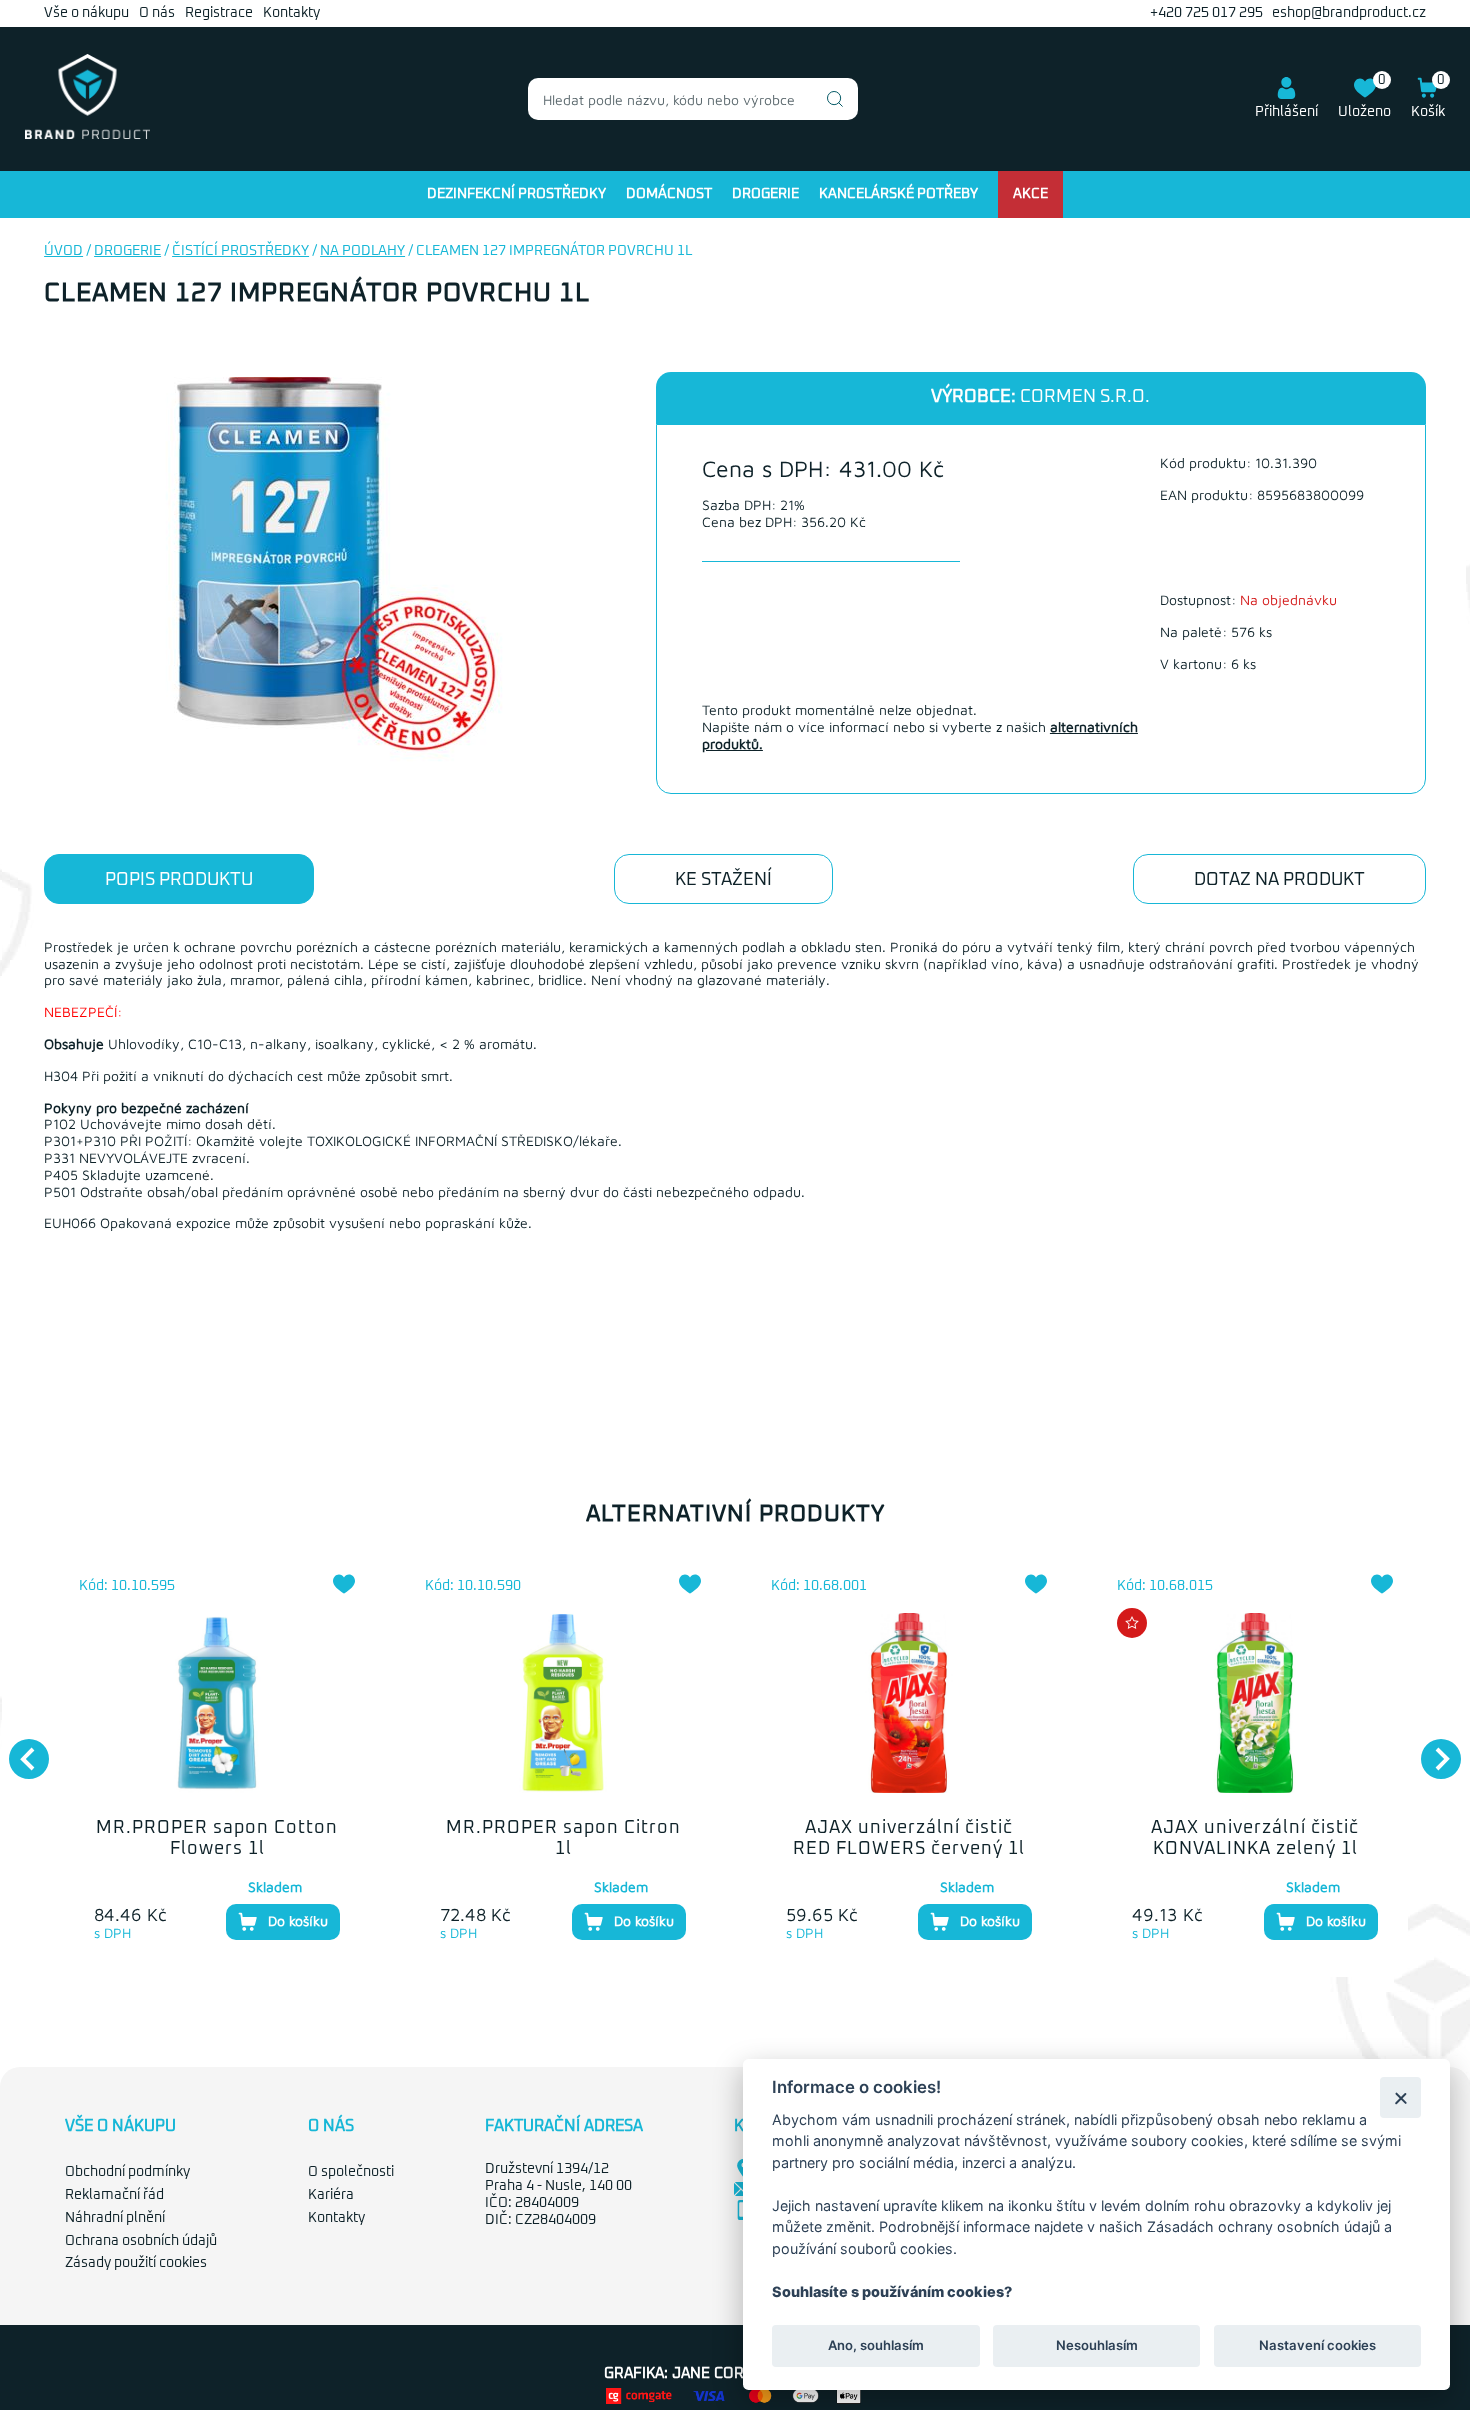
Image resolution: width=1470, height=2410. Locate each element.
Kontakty (291, 13)
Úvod (63, 251)
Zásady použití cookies (136, 2263)
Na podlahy (362, 251)
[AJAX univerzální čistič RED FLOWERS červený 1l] (909, 1703)
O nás (157, 13)
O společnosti (351, 2172)
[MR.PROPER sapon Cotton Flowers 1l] (217, 1703)
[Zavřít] (1400, 2097)
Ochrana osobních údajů (141, 2241)
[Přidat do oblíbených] (344, 1584)
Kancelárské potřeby (898, 194)
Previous (19, 1749)
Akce (1030, 194)
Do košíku (298, 1920)
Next (1431, 1749)
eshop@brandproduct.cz (1349, 13)
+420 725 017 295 (1206, 13)
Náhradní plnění (115, 2218)
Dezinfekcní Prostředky (516, 194)
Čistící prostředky (240, 251)
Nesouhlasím (1096, 2346)
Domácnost (669, 194)
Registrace (219, 13)
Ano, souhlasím (876, 2346)
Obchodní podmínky (127, 2172)
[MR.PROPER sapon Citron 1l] (563, 1703)
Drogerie (765, 194)
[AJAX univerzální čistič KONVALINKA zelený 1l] (1255, 1703)
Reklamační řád (114, 2195)
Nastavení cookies (1317, 2346)
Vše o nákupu (86, 13)
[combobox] (693, 99)
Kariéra (331, 2195)
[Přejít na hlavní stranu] (87, 135)
